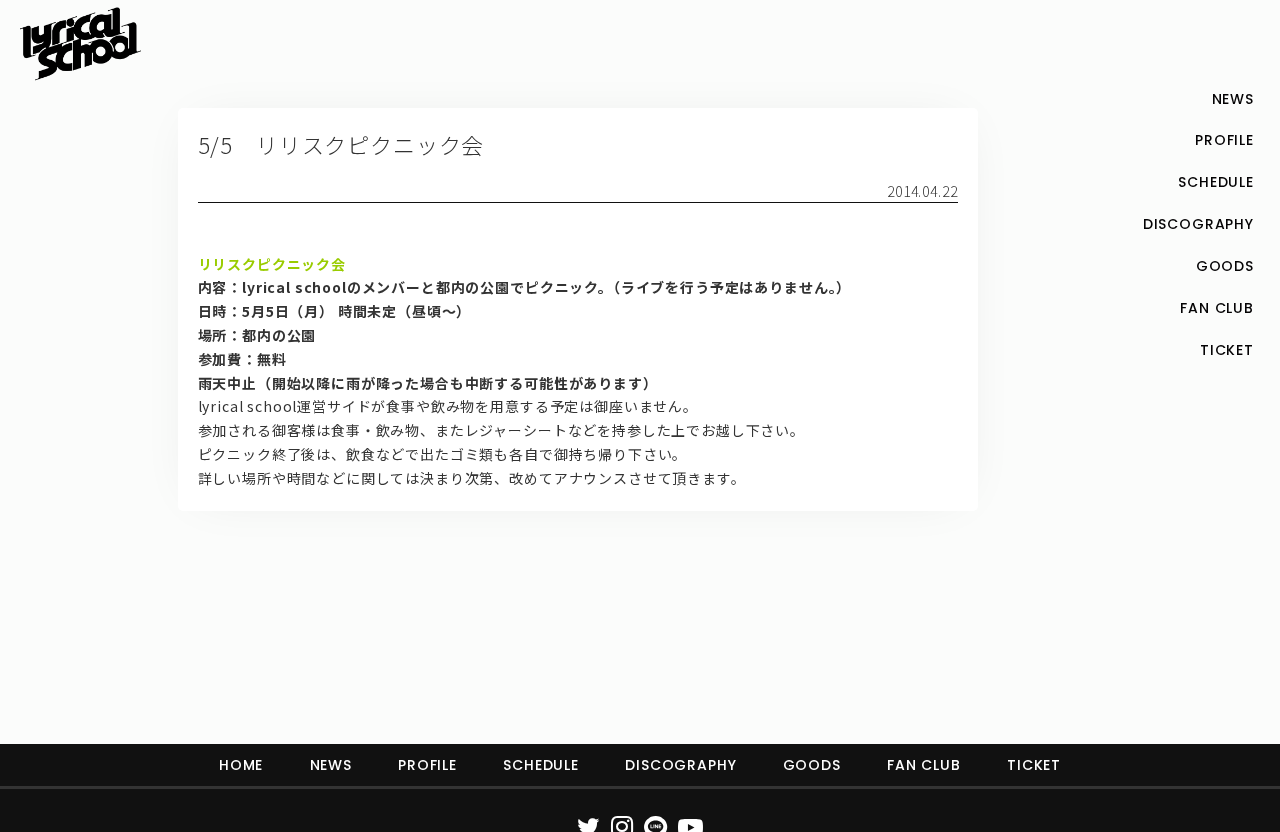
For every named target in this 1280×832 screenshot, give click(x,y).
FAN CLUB (924, 765)
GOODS (812, 765)
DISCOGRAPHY (680, 765)
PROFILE (427, 765)
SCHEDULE (541, 765)
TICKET (1034, 765)
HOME (241, 765)
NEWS (331, 765)
